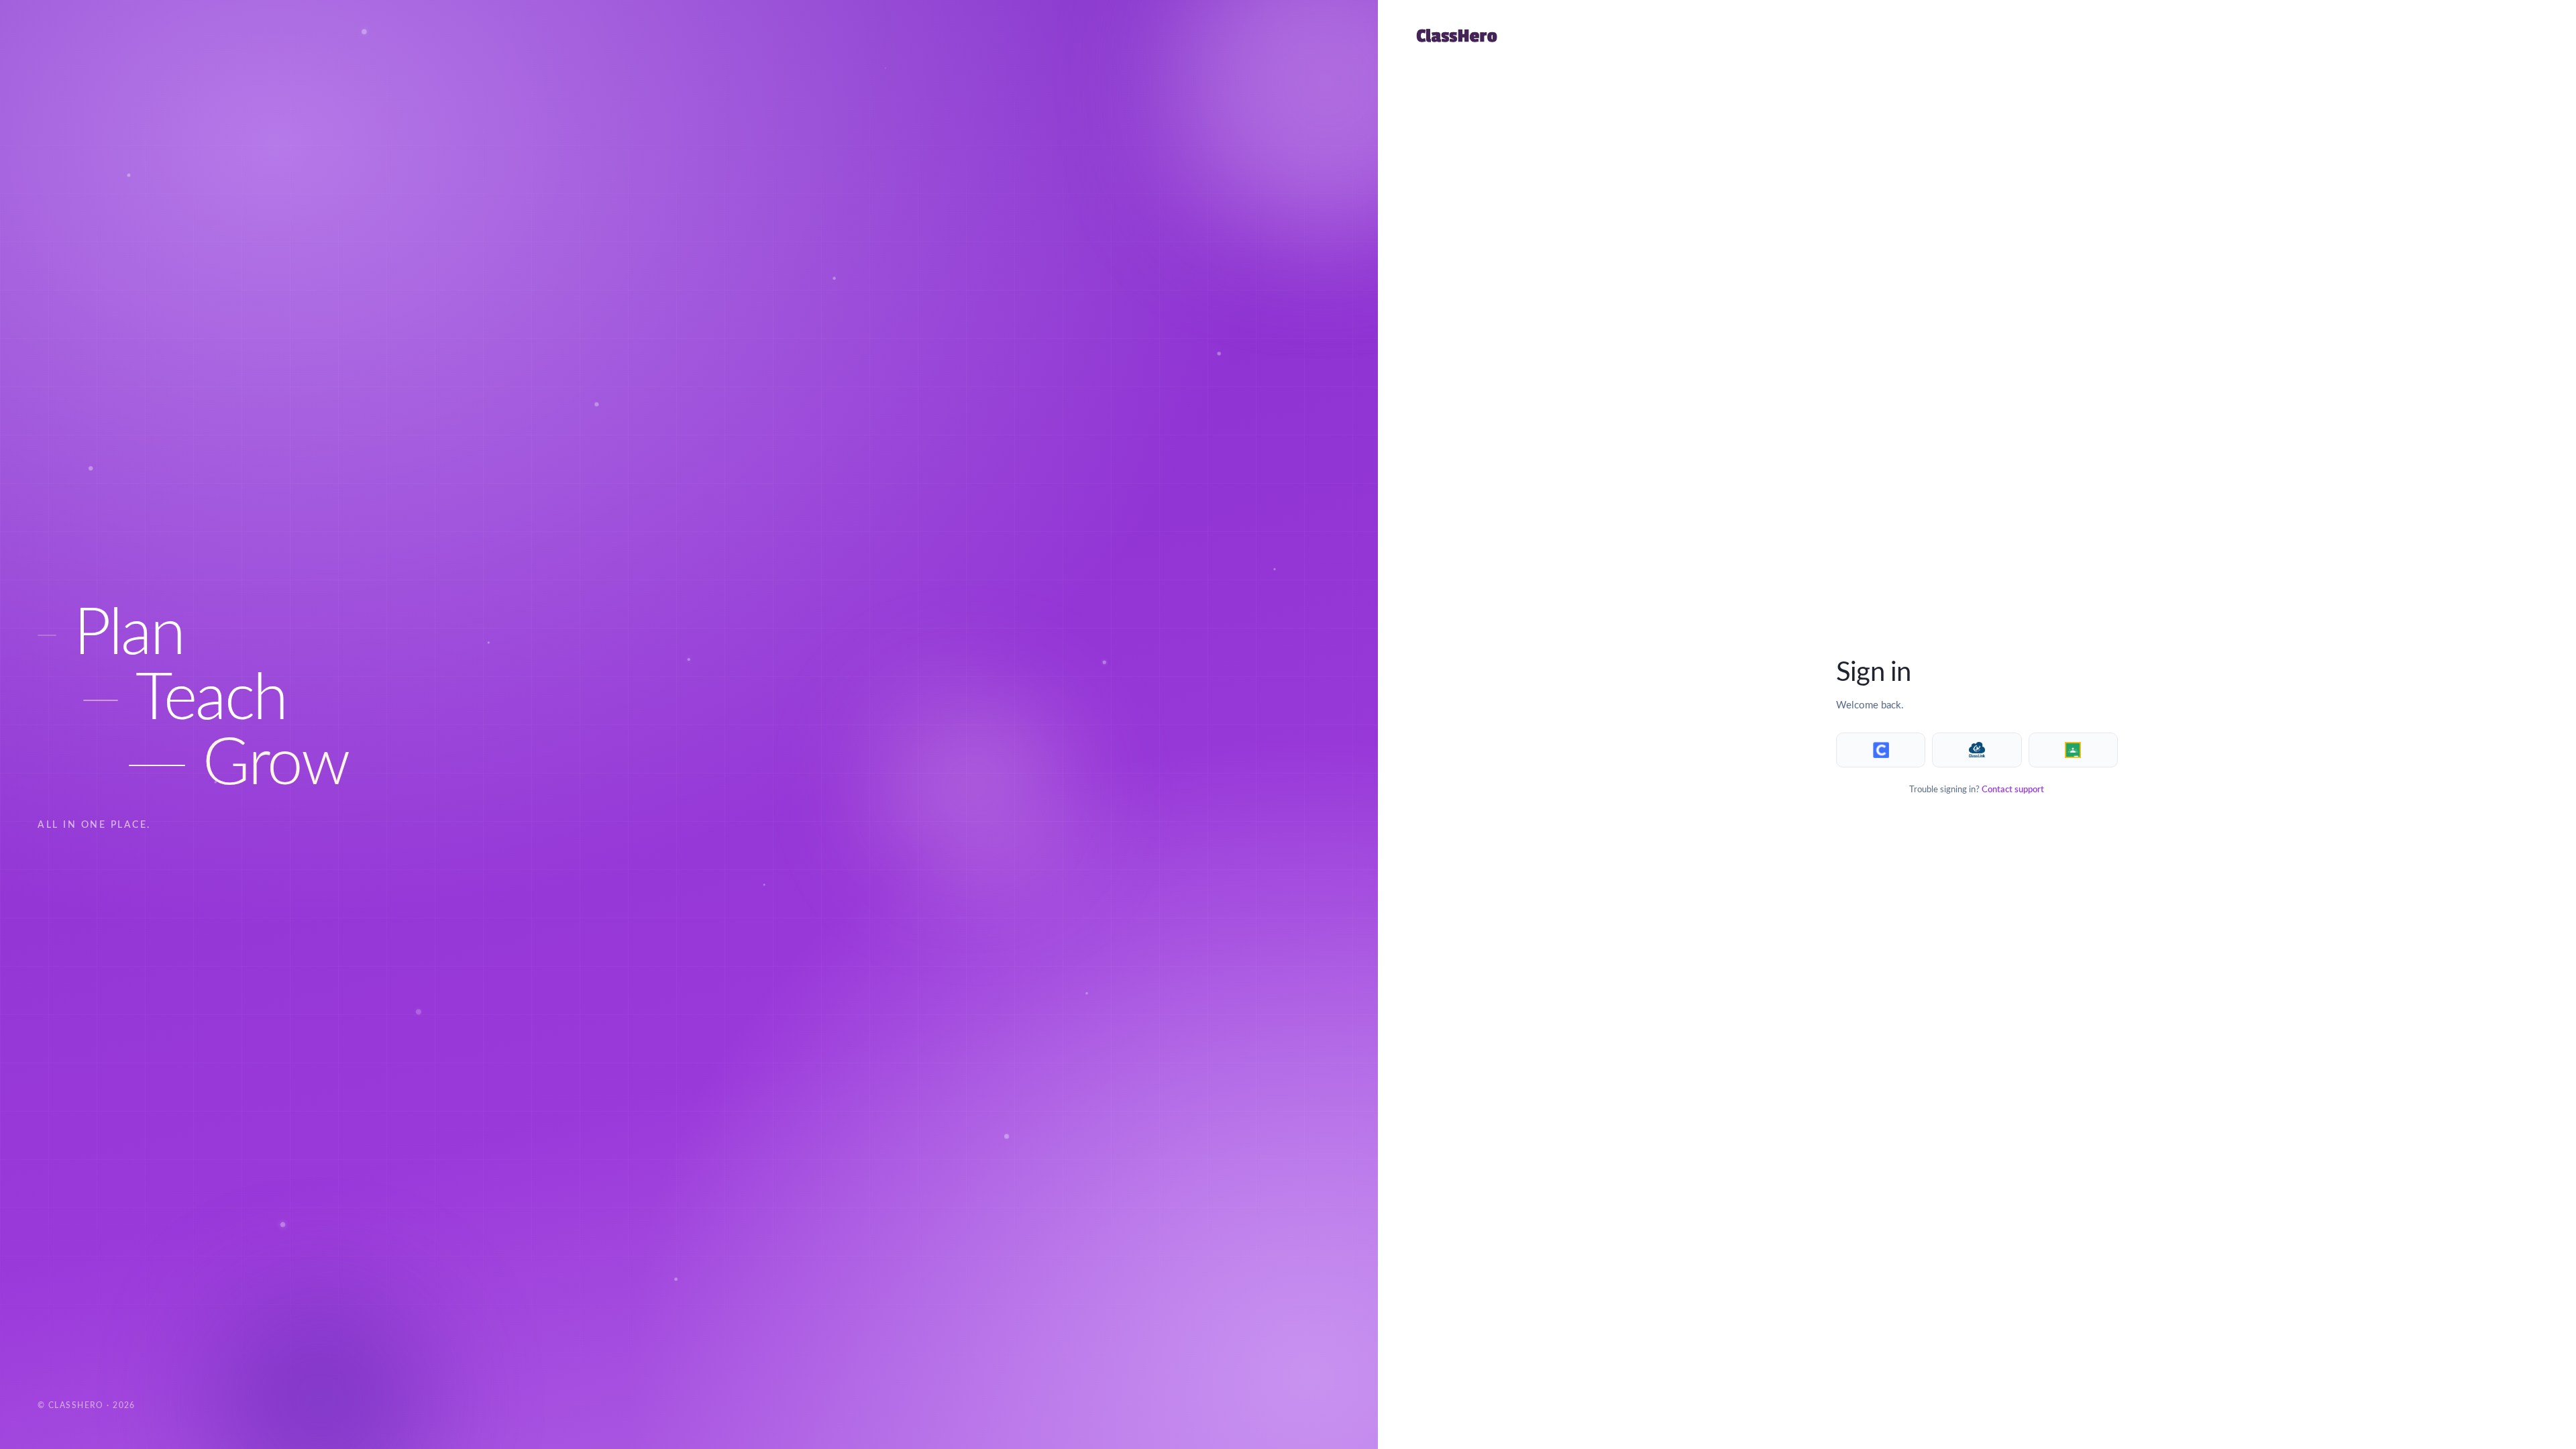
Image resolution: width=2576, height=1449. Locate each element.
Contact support (2013, 790)
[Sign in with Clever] (1881, 750)
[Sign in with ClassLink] (1977, 750)
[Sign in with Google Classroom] (2073, 750)
